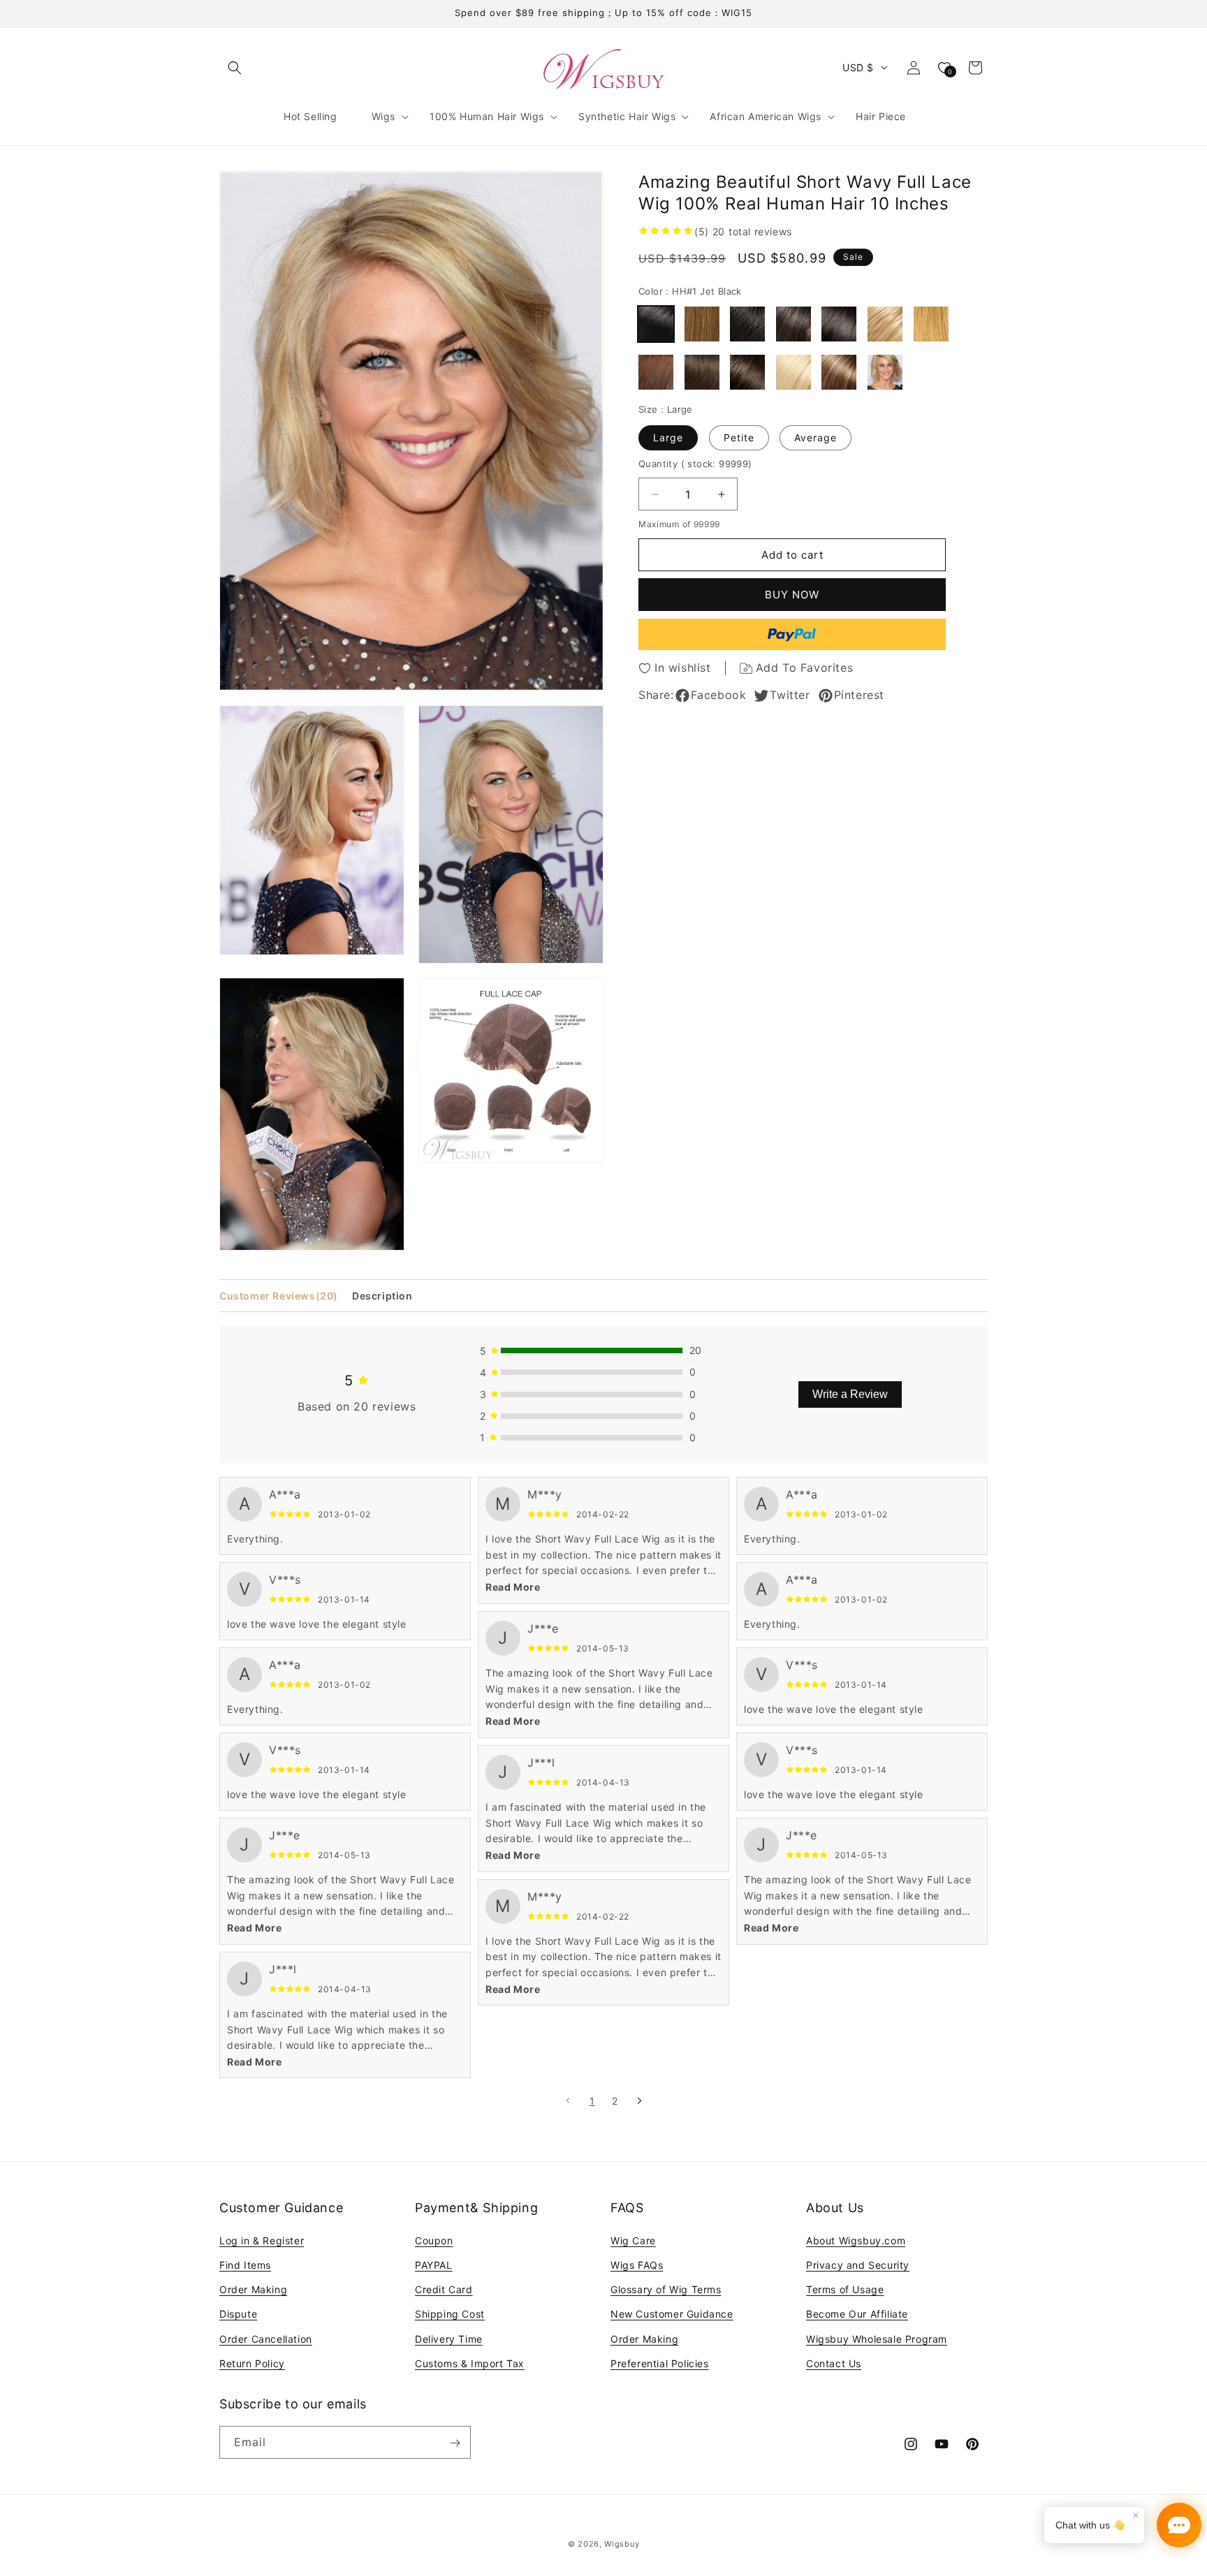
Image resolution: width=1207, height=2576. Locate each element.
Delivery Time (449, 2338)
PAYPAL (434, 2264)
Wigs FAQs (637, 2264)
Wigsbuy (622, 2544)
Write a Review (850, 1394)
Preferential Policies (660, 2363)
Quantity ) (695, 464)
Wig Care (633, 2240)
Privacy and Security (858, 2264)
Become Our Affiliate (857, 2314)
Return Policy (252, 2363)
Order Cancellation (266, 2338)
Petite (739, 437)
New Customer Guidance (672, 2314)
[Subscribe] (455, 2443)
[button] (235, 68)
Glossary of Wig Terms (666, 2289)
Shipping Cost (450, 2314)
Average (815, 437)
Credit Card (444, 2289)
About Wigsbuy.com (856, 2240)
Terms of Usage (845, 2289)
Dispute (238, 2314)
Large (668, 437)
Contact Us (834, 2363)
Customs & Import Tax (470, 2363)
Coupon (434, 2240)
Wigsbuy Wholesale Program (877, 2338)
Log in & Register (262, 2240)
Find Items (245, 2264)
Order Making (253, 2289)
